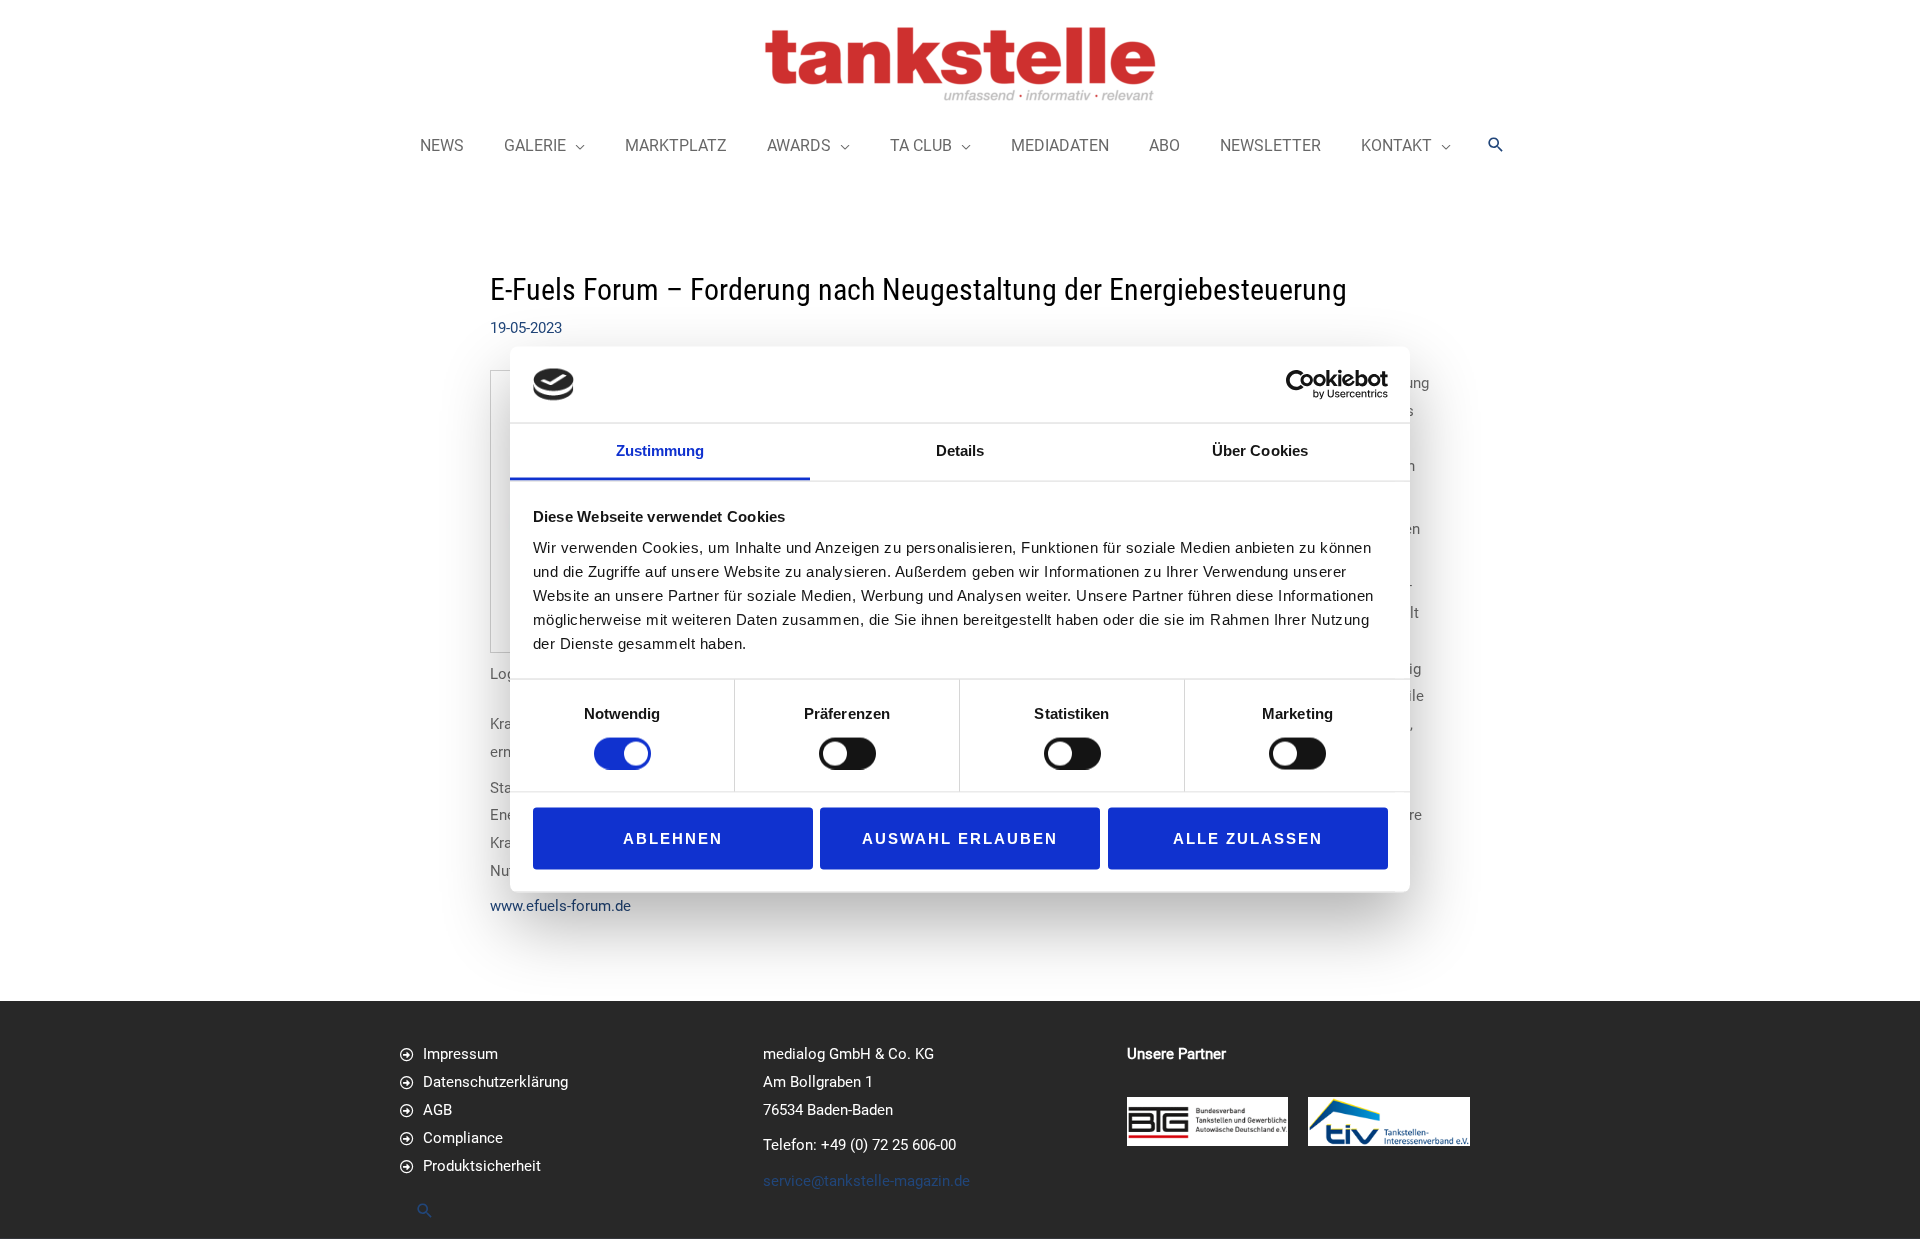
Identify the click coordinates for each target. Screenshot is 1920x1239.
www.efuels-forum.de (560, 906)
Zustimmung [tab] (660, 450)
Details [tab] (960, 450)
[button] (1496, 144)
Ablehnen (673, 838)
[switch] (847, 753)
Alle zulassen (1248, 838)
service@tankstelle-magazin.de (866, 1181)
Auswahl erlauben (960, 838)
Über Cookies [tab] (1260, 450)
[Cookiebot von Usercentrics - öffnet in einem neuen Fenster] (1300, 384)
